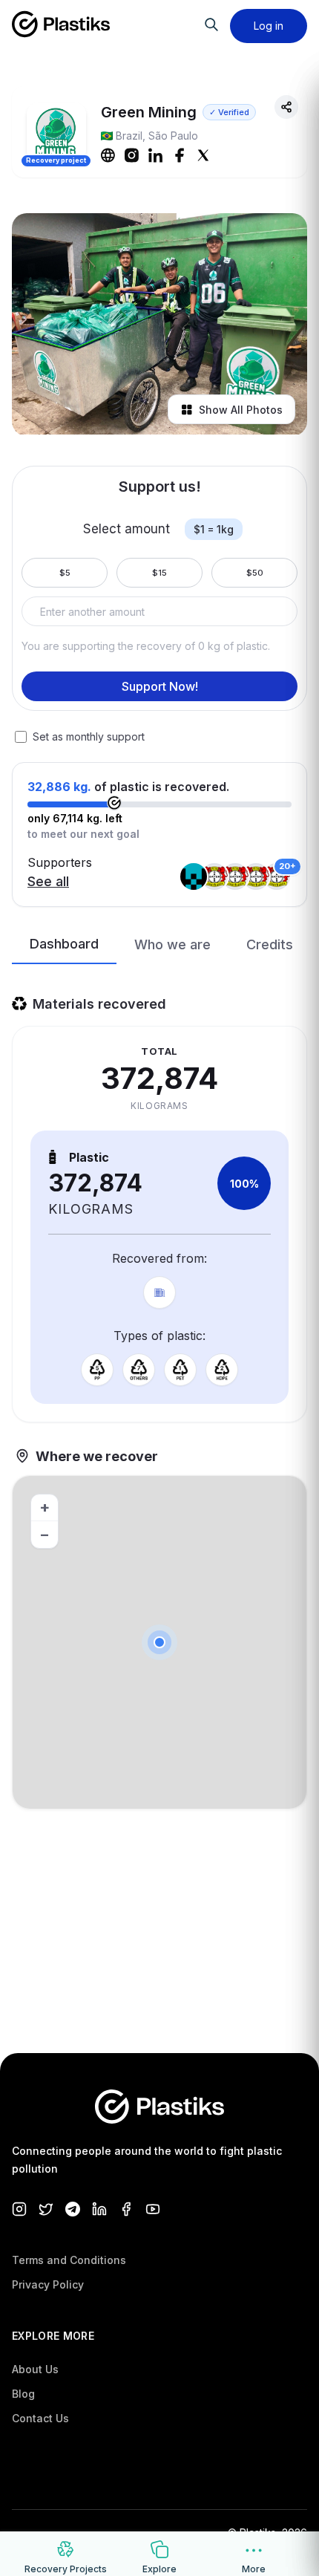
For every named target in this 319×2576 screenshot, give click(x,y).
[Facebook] (180, 155)
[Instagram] (132, 155)
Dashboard (64, 944)
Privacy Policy (48, 2284)
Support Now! (160, 686)
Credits (270, 944)
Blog (23, 2394)
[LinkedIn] (156, 155)
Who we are (172, 944)
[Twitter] (203, 155)
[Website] (108, 155)
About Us (35, 2369)
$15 (159, 573)
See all (48, 881)
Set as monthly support (89, 736)
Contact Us (40, 2418)
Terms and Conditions (69, 2260)
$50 (255, 573)
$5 (65, 573)
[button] (159, 1642)
